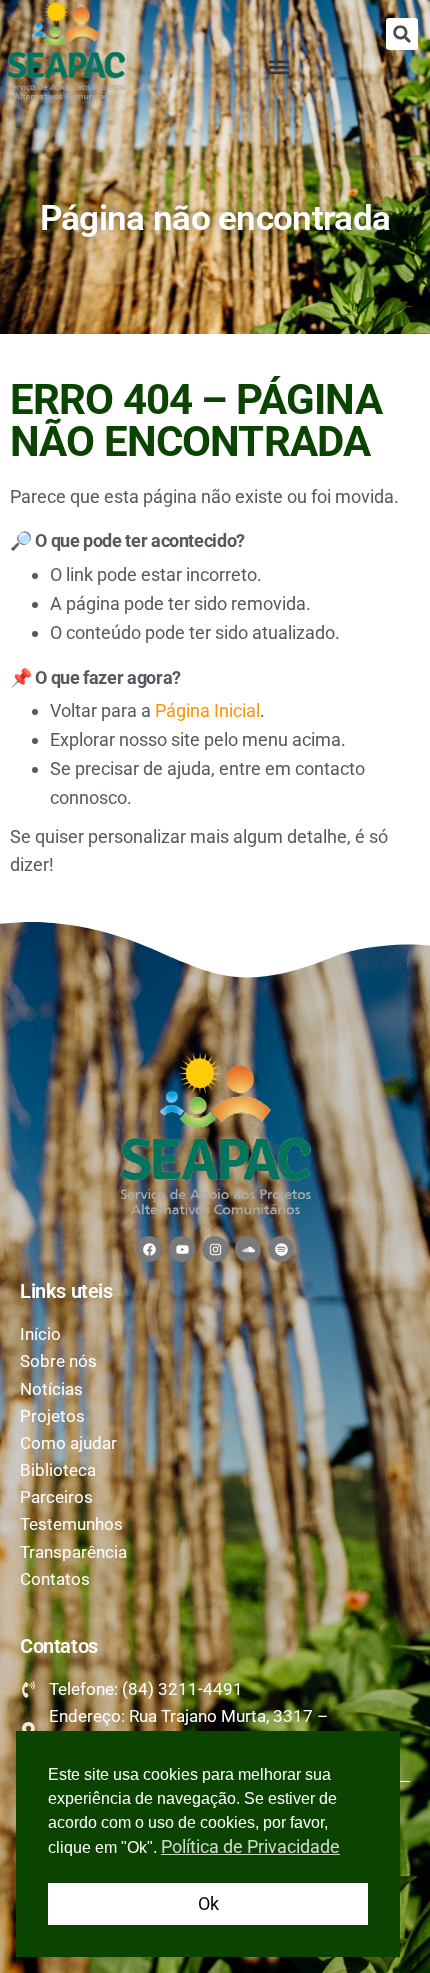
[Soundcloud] (248, 1249)
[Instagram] (215, 1249)
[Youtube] (182, 1249)
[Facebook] (149, 1249)
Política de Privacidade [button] (250, 1846)
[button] (402, 34)
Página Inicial (207, 710)
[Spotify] (281, 1249)
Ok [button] (208, 1903)
